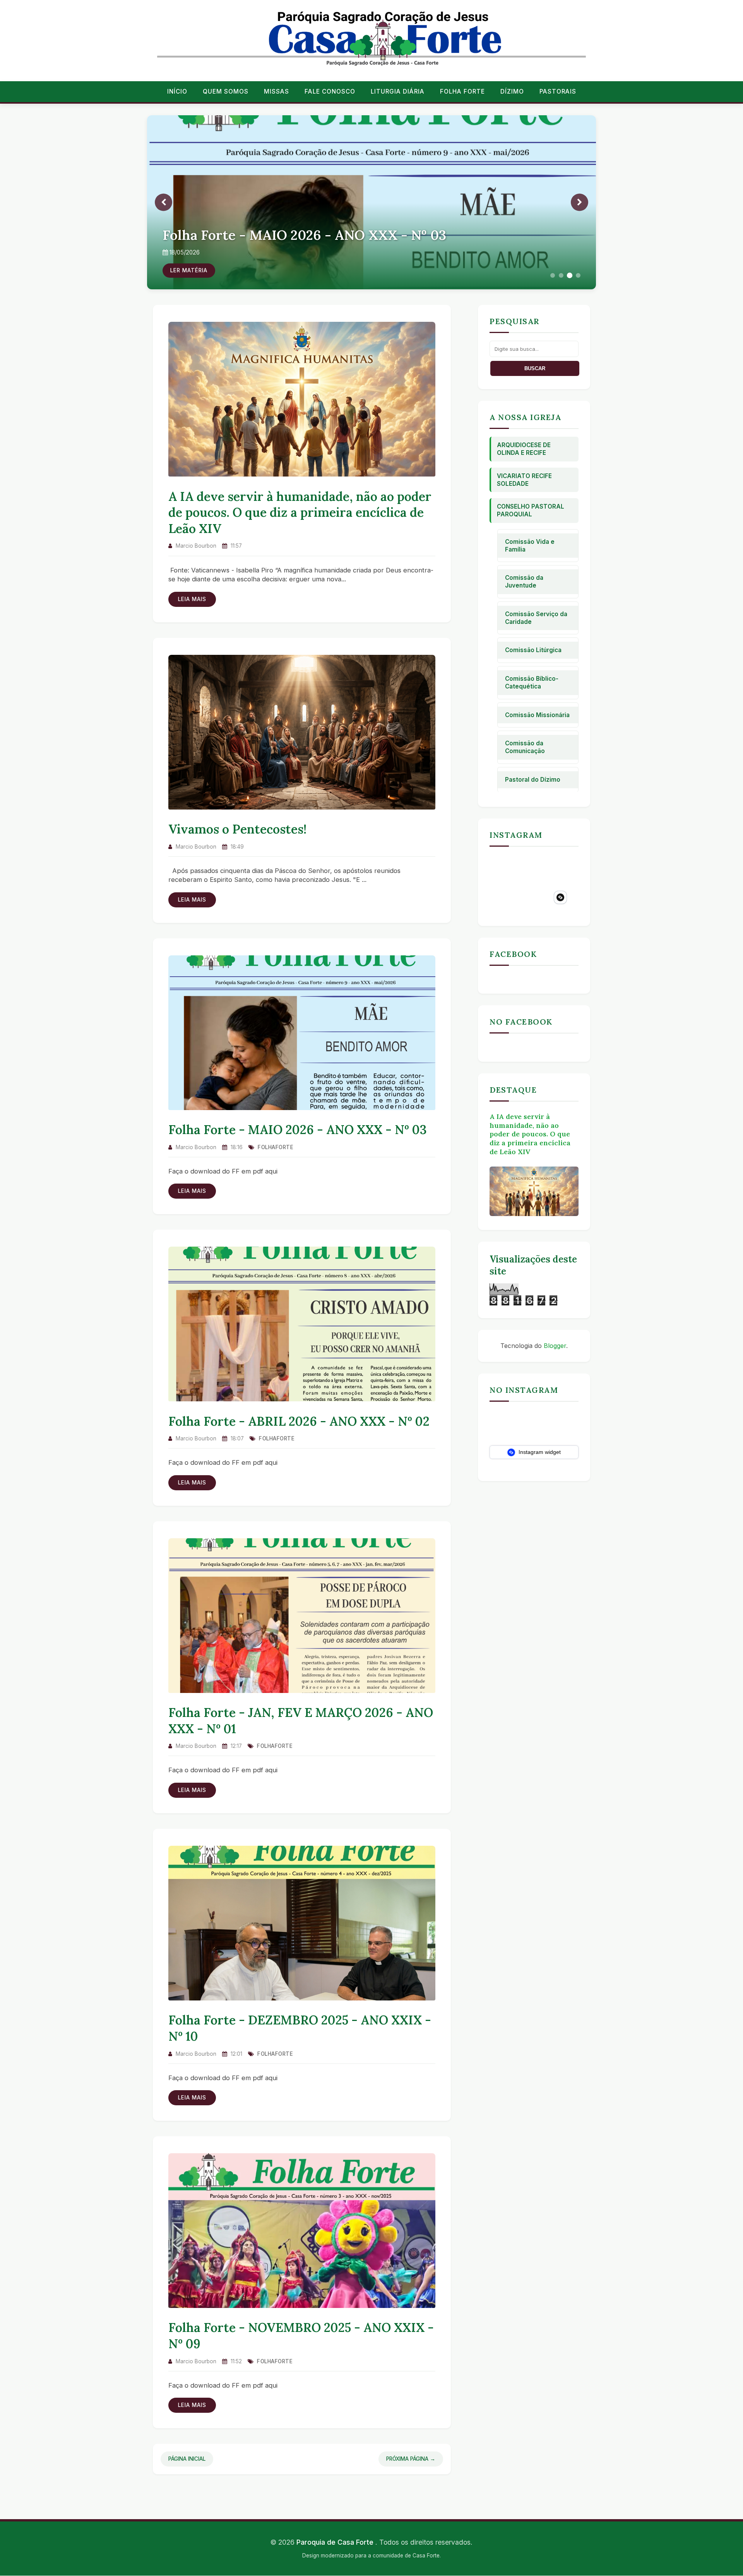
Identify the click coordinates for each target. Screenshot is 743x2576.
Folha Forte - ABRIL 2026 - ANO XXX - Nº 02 (299, 1421)
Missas (276, 91)
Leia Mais (192, 599)
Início (177, 91)
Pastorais (558, 91)
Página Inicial (187, 2459)
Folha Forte (462, 91)
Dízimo (512, 91)
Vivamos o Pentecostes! (237, 829)
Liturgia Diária (398, 91)
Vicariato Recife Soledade (524, 480)
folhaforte (276, 1147)
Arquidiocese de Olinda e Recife (524, 449)
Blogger (555, 1346)
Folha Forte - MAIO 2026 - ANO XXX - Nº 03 (298, 1130)
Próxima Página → (411, 2459)
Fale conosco (330, 91)
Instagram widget (539, 1452)
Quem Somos (226, 91)
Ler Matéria (189, 270)
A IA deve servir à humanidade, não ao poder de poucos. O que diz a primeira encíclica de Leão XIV (300, 512)
